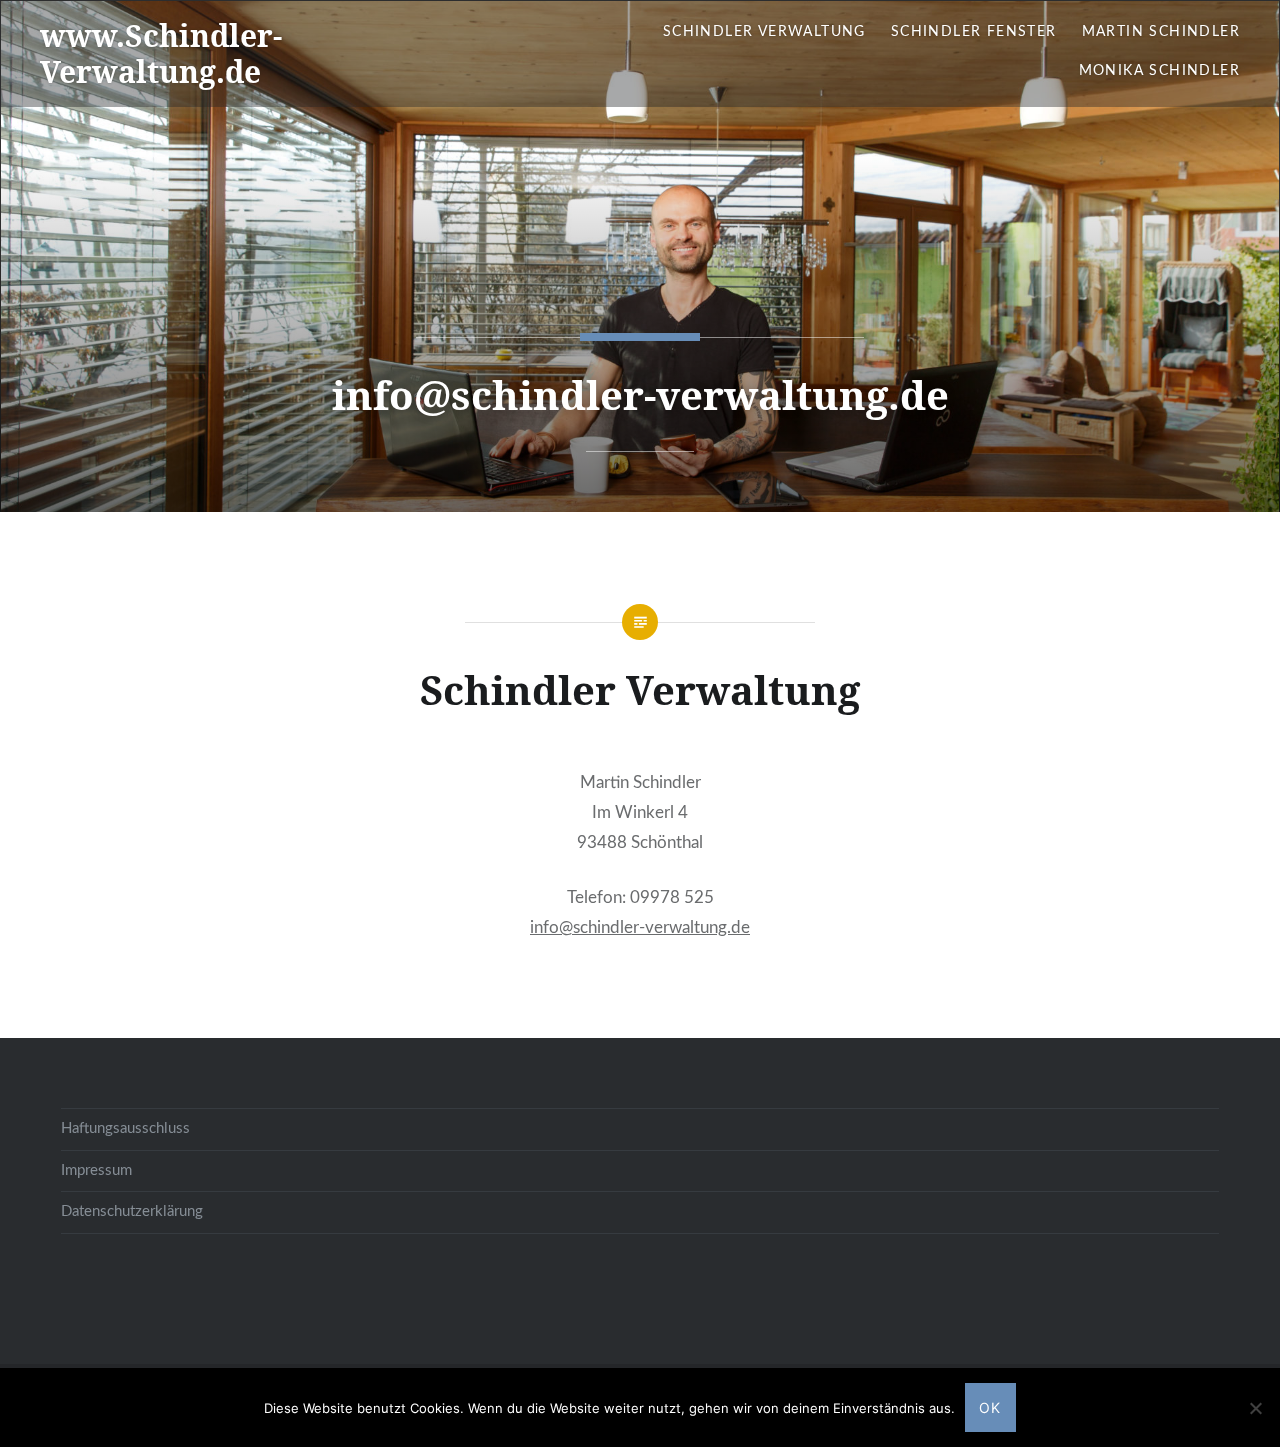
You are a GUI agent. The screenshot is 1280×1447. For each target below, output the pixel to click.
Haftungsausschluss (125, 1128)
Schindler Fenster (974, 32)
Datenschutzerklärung (132, 1211)
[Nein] (1255, 1408)
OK (990, 1407)
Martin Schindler (1161, 32)
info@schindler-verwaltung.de (640, 927)
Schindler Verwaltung (764, 32)
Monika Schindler (1159, 71)
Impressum (96, 1170)
